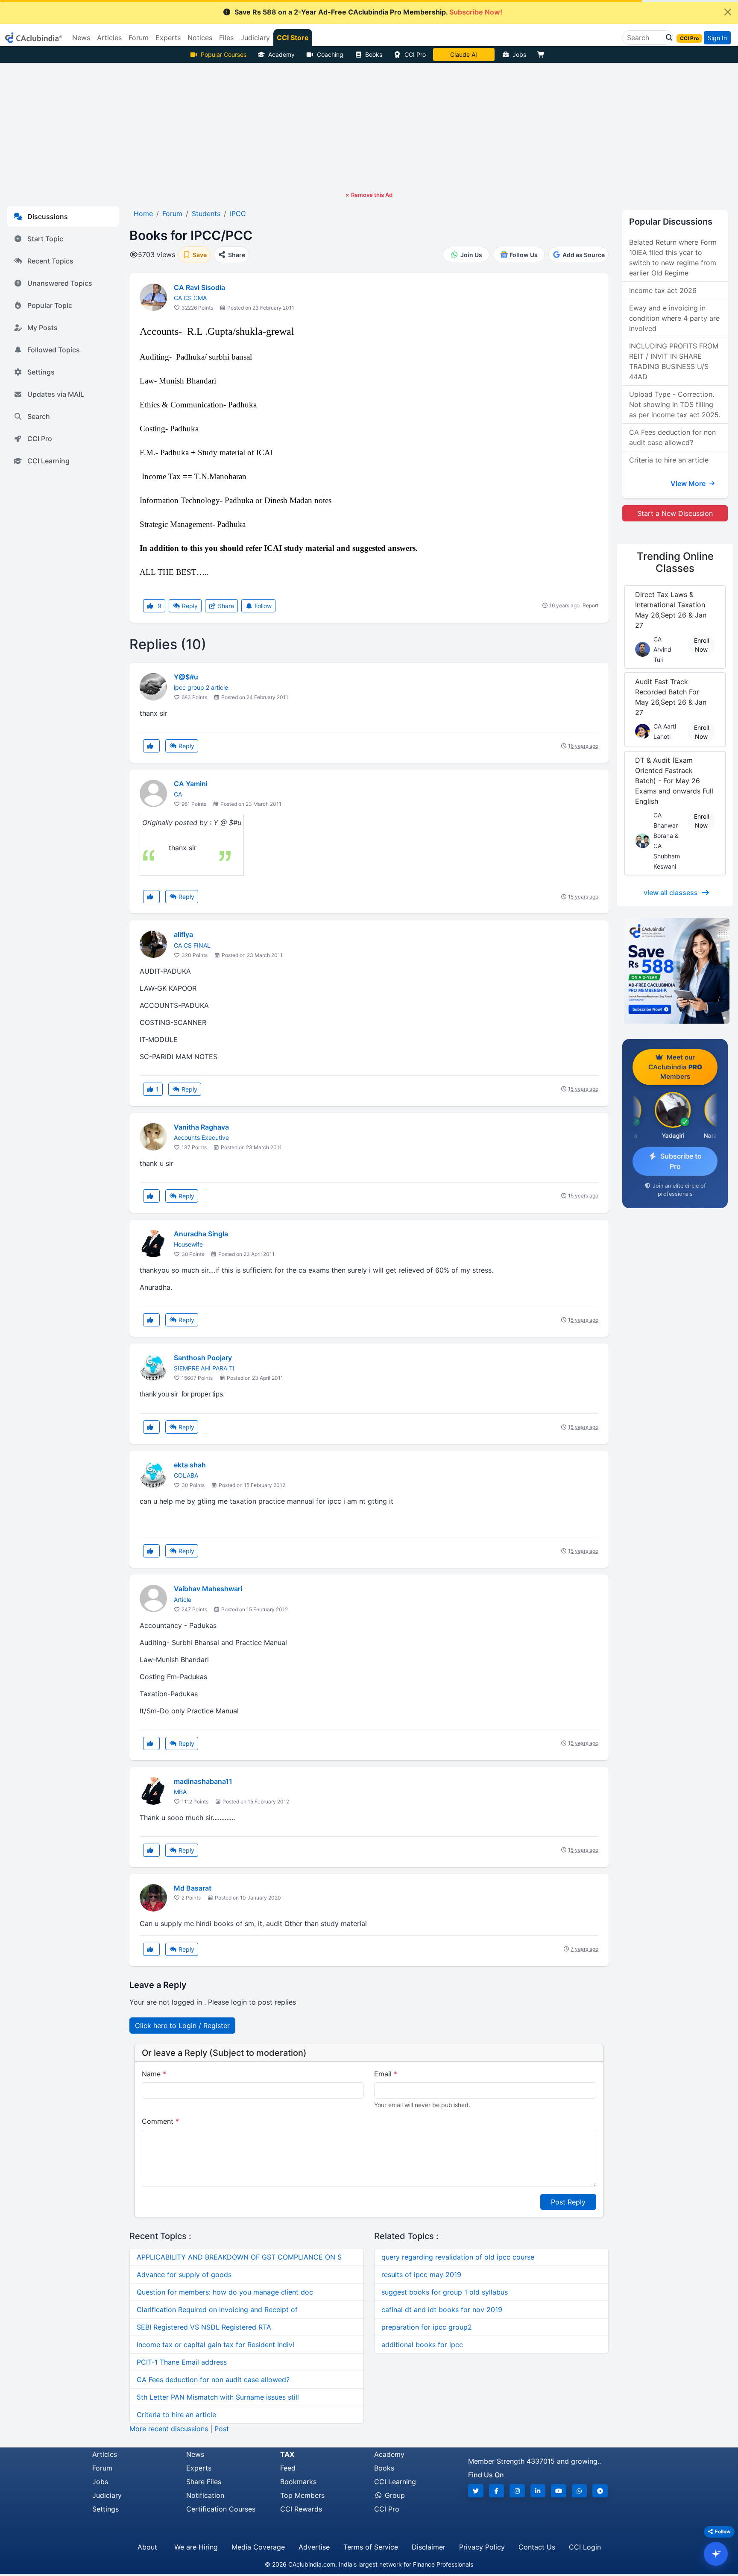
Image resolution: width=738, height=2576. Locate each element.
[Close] (728, 12)
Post (222, 2429)
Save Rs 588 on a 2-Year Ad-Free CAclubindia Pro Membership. (368, 12)
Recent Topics (50, 261)
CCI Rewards (301, 2509)
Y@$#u (186, 677)
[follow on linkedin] (538, 2491)
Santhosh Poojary (203, 1358)
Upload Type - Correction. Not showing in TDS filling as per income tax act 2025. (675, 404)
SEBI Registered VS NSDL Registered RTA (204, 2327)
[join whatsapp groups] (580, 2491)
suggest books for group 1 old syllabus (445, 2292)
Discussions (48, 217)
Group (394, 2495)
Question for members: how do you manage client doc (225, 2292)
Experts (199, 2468)
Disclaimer (429, 2547)
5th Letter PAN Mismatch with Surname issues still (218, 2397)
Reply (189, 606)
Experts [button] (168, 38)
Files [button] (226, 38)
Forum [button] (139, 38)
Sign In (717, 38)
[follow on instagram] (517, 2491)
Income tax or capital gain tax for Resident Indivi (215, 2345)
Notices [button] (200, 38)
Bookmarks (298, 2482)
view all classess (671, 893)
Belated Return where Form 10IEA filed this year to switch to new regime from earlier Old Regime (673, 258)
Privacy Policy (482, 2547)
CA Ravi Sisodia (199, 287)
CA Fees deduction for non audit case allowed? (213, 2380)
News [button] (81, 38)
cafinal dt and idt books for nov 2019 (442, 2310)
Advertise (314, 2547)
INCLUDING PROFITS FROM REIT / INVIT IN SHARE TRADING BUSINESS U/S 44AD (674, 361)
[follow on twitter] (476, 2491)
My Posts (42, 328)
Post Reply (568, 2202)
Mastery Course (464, 54)
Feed (288, 2468)
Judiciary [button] (255, 38)
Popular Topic (50, 305)
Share (225, 606)
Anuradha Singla (201, 1234)
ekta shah (190, 1465)
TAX (287, 2454)
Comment (160, 2121)
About (147, 2547)
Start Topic (45, 239)
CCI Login (585, 2547)
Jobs (519, 54)
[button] (667, 38)
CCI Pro (415, 54)
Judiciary (107, 2495)
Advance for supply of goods (184, 2274)
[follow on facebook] (497, 2491)
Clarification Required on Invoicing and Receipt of (217, 2310)
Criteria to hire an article (176, 2415)
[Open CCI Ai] (716, 2554)
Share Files (204, 2482)
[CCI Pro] (675, 971)
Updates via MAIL (56, 394)
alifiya (183, 934)
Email (386, 2074)
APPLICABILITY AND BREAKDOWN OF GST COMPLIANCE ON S (239, 2257)
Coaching (330, 54)
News (195, 2454)
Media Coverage (258, 2547)
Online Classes (675, 562)
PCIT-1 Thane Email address (182, 2362)
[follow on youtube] (559, 2491)
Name (154, 2074)
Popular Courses (224, 54)
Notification (205, 2495)
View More (689, 483)
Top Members (302, 2495)
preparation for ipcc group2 (427, 2327)
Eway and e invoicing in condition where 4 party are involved (674, 318)
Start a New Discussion (675, 513)
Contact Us (537, 2547)
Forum (102, 2468)
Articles (105, 2454)
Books (374, 54)
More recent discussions (169, 2429)
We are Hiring (196, 2547)
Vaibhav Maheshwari (208, 1589)
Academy (281, 54)
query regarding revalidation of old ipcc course (458, 2257)
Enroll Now (701, 645)
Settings (41, 372)
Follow (262, 606)
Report (590, 605)
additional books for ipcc (422, 2345)
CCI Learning (48, 461)
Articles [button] (109, 38)
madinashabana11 (203, 1781)
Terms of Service (371, 2547)
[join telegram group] (600, 2491)
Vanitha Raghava (201, 1127)
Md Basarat (193, 1888)
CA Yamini (191, 784)
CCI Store (293, 38)
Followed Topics (54, 350)
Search (39, 416)
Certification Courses (221, 2509)
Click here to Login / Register (182, 2026)
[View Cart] (543, 54)
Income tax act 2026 (663, 290)
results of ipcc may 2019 (421, 2274)
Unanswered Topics (60, 283)
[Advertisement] (369, 127)
